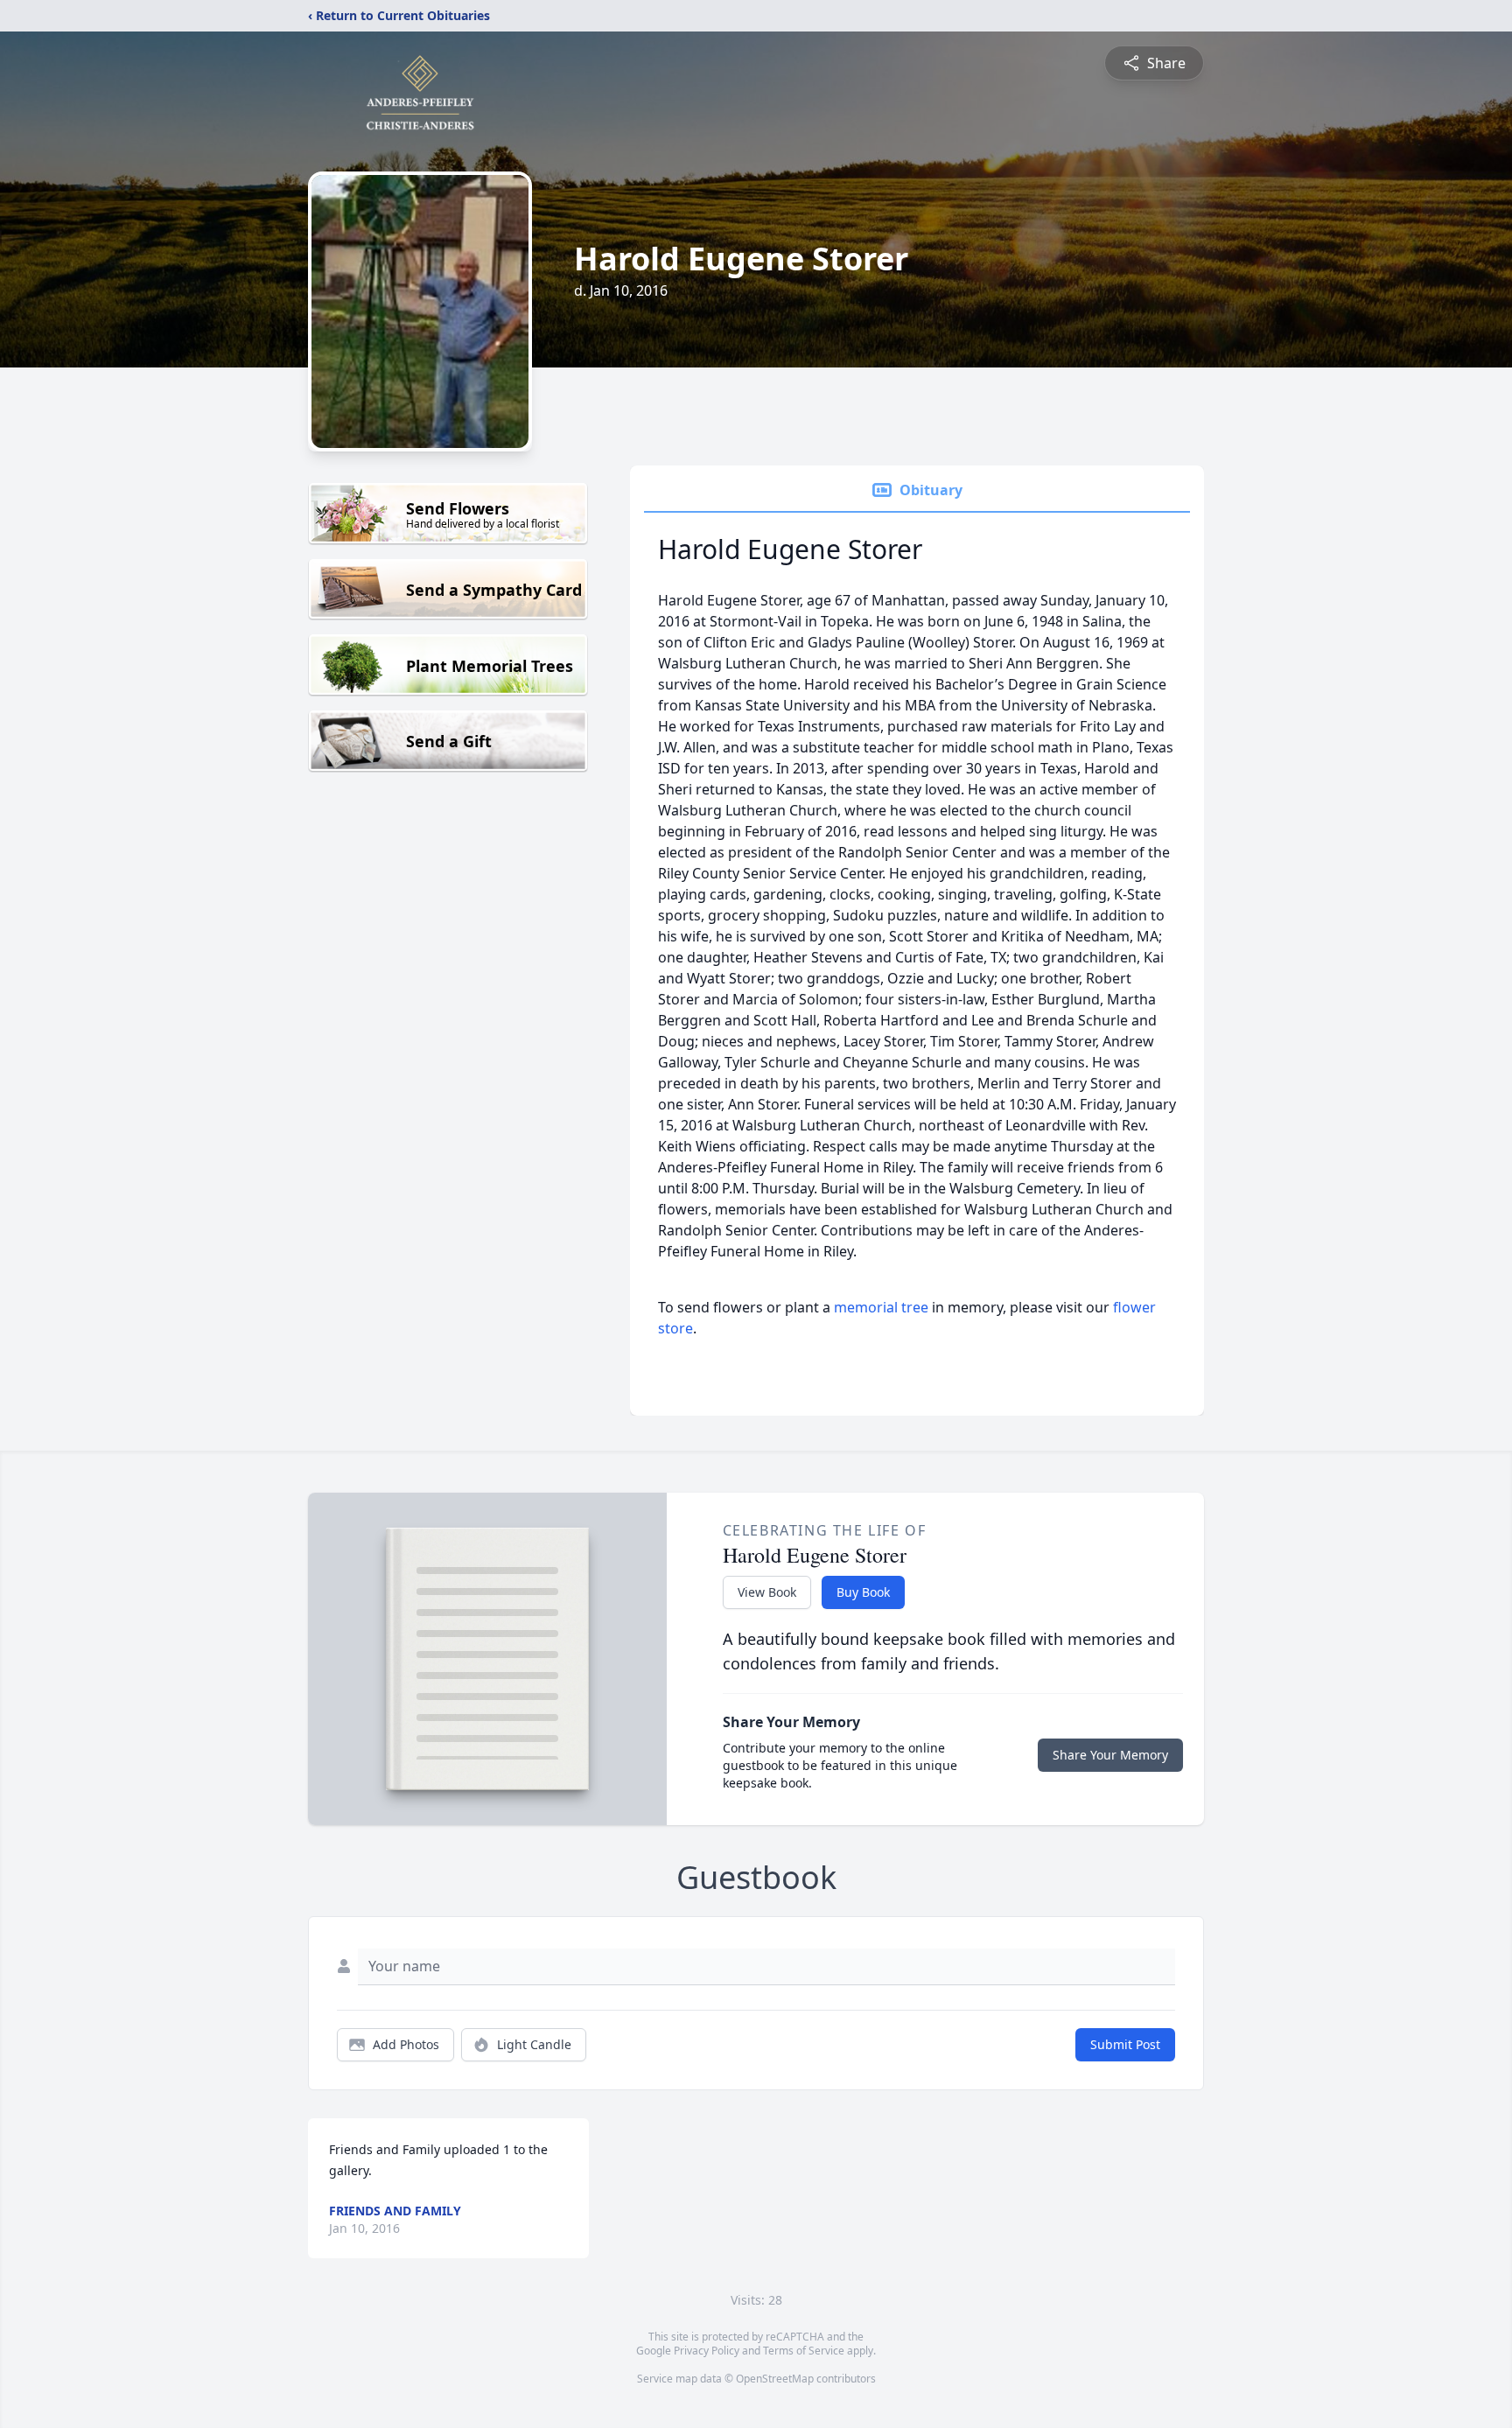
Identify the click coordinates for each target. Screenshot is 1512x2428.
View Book (767, 1592)
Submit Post (1125, 2044)
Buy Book (863, 1592)
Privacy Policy (707, 2351)
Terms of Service (804, 2351)
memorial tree (881, 1307)
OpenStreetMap (775, 2379)
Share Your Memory (1110, 1755)
